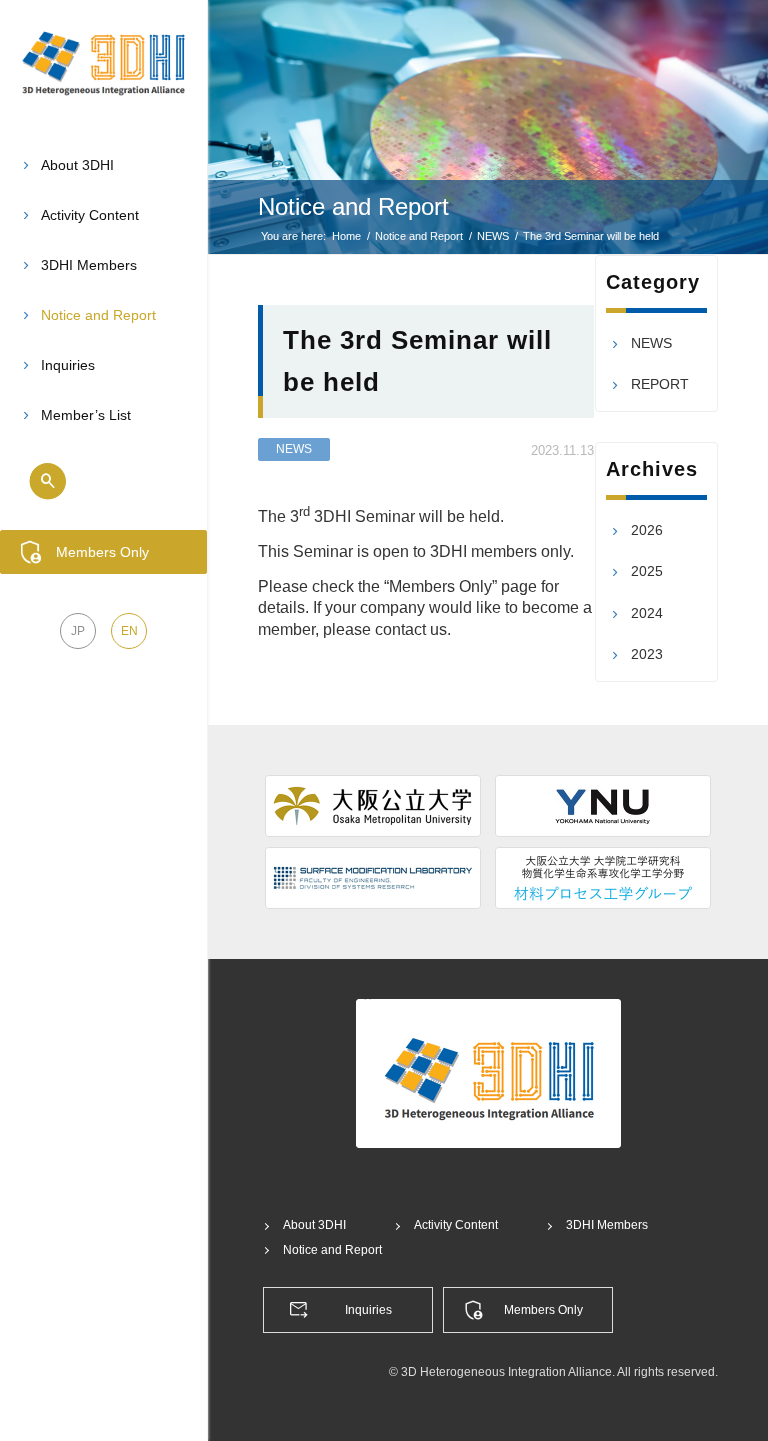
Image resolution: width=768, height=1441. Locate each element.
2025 (647, 571)
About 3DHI (314, 1225)
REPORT (660, 384)
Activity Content (456, 1225)
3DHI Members (607, 1225)
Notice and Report (353, 206)
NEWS (294, 449)
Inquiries (368, 1310)
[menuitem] (104, 166)
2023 (647, 654)
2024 (647, 613)
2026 (647, 530)
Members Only (543, 1310)
